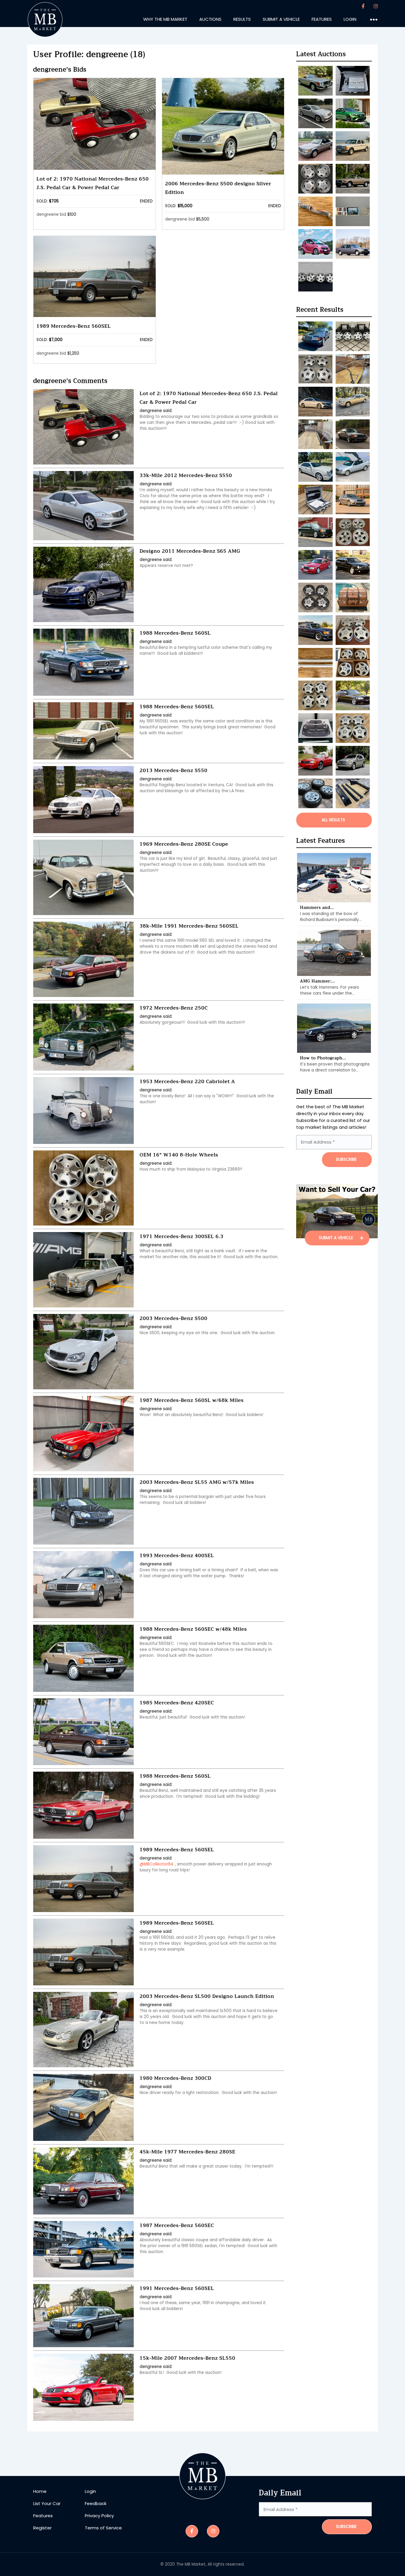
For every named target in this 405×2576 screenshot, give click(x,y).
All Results (333, 820)
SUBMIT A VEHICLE (337, 1238)
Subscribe (346, 2527)
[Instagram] (376, 6)
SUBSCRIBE (346, 1159)
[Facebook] (363, 6)
